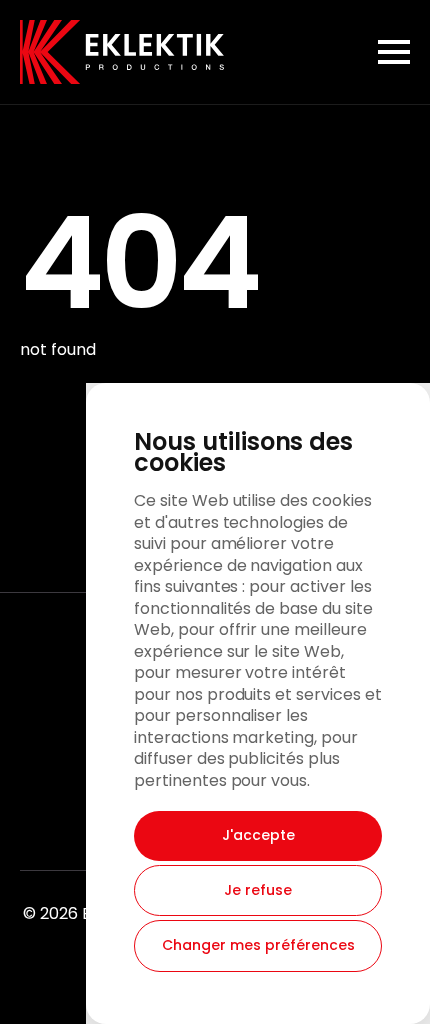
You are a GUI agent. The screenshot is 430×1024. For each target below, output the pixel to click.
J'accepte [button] (258, 835)
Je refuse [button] (258, 890)
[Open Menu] (394, 52)
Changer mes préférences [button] (258, 945)
